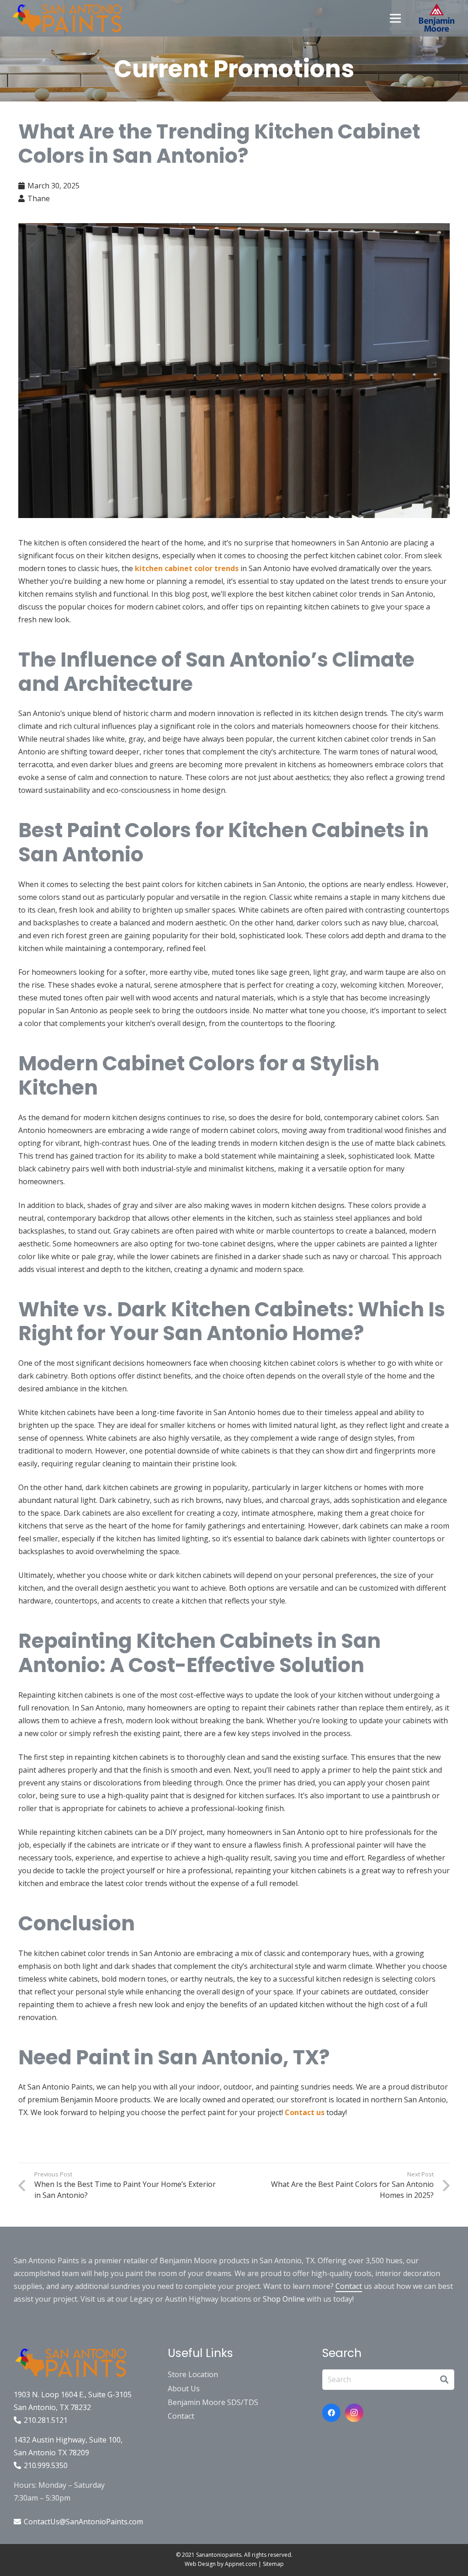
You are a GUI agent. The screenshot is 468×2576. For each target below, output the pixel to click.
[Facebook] (331, 2413)
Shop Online (284, 2299)
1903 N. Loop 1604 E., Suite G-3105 (73, 2394)
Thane (39, 198)
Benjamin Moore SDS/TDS (213, 2402)
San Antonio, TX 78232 (52, 2407)
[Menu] (395, 18)
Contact (349, 2286)
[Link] (67, 18)
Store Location (193, 2374)
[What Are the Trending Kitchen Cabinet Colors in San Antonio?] (234, 371)
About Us (184, 2389)
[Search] (444, 2380)
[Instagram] (354, 2413)
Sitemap (273, 2564)
